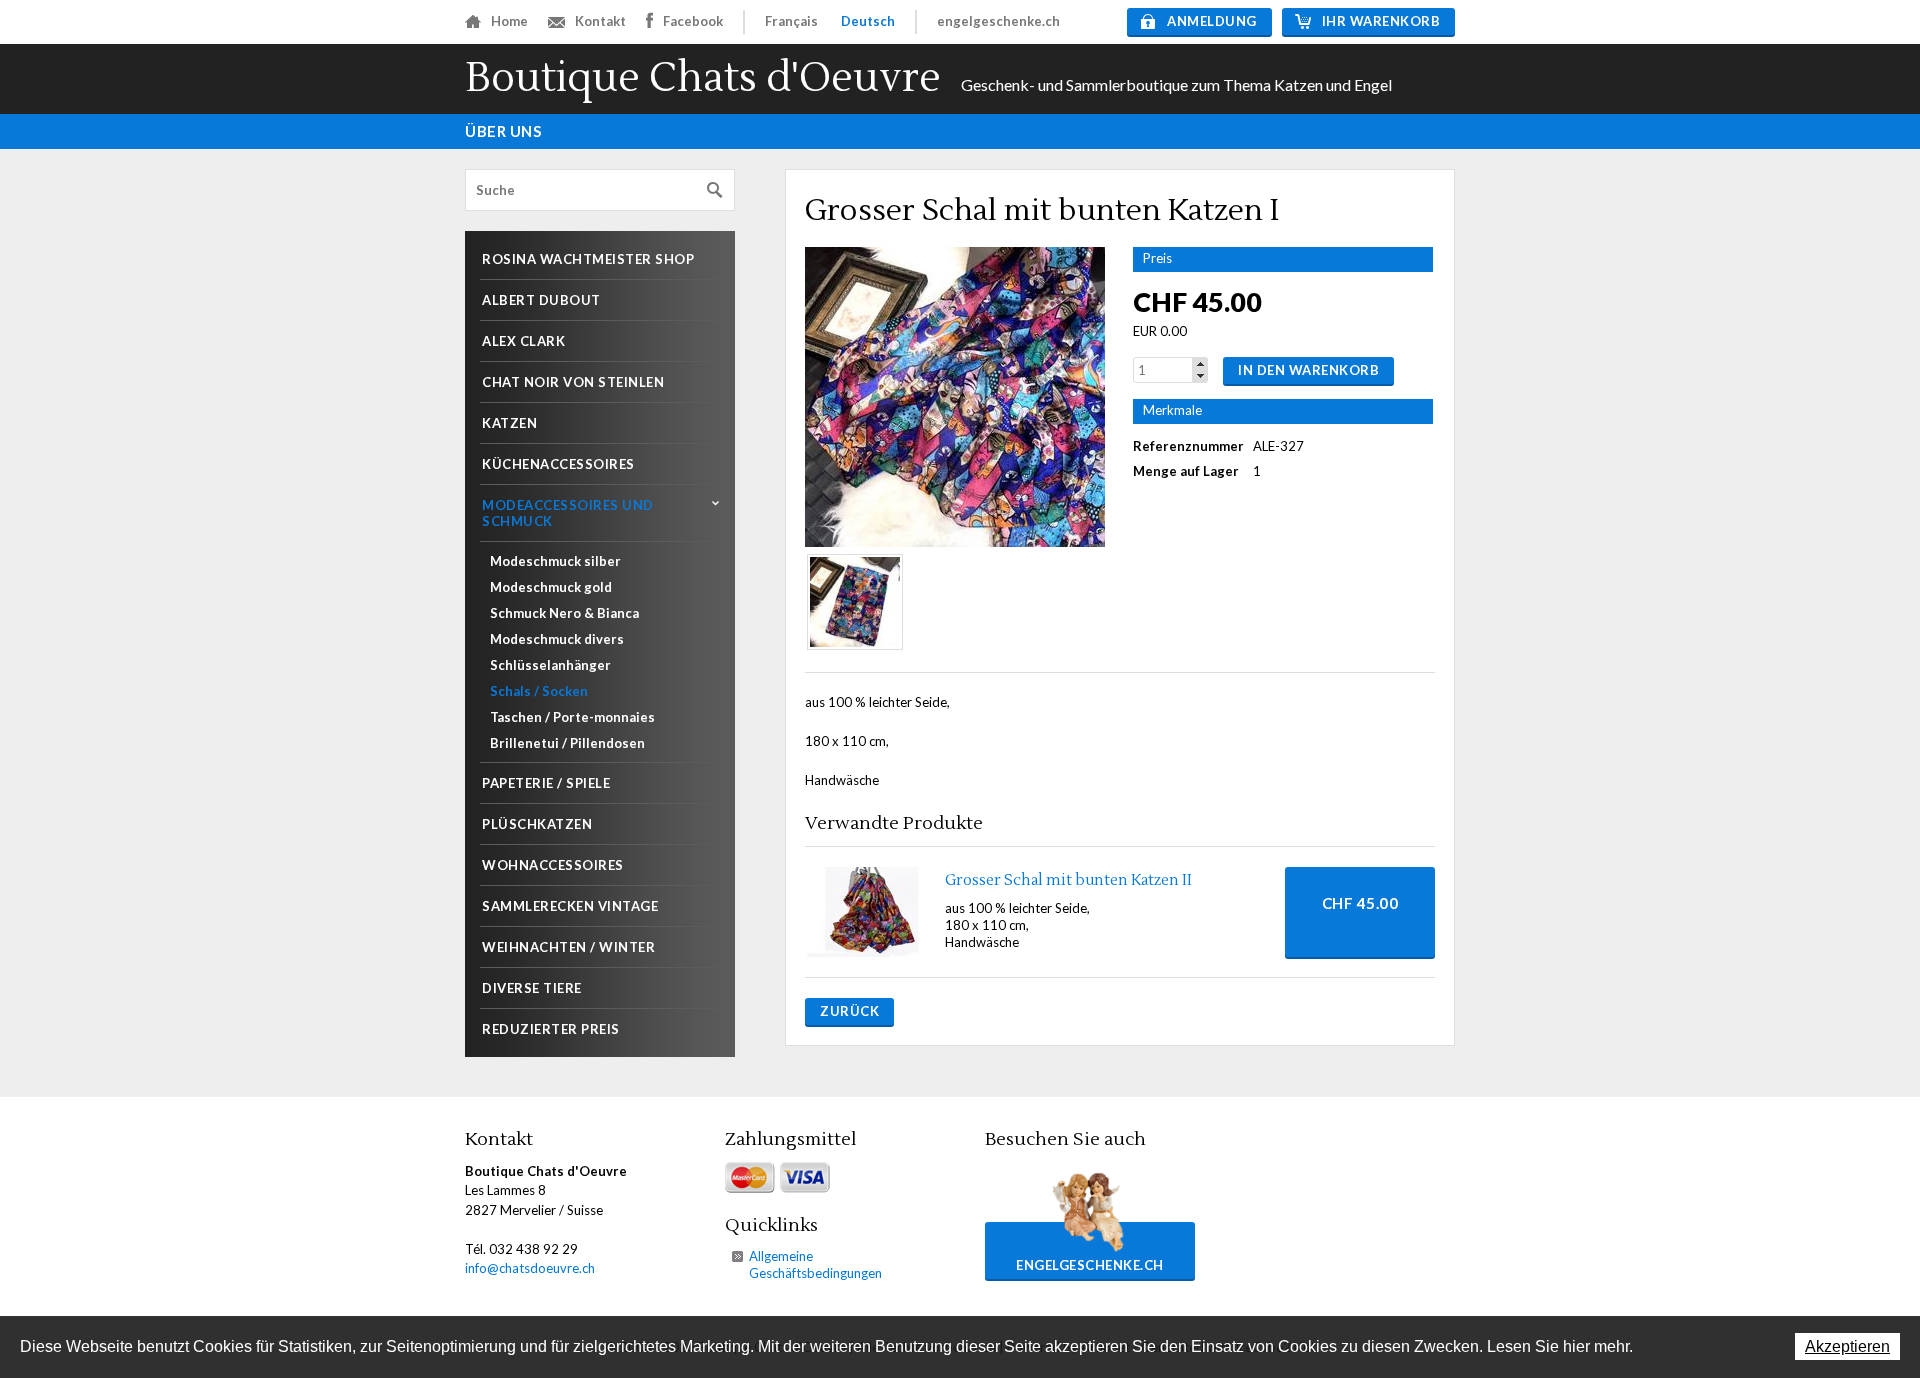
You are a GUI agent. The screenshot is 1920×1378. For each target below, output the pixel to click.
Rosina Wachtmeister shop (588, 259)
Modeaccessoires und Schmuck (568, 513)
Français (791, 21)
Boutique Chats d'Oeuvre (703, 78)
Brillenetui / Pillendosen (567, 743)
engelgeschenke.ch (998, 21)
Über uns (503, 131)
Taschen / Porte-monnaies (572, 717)
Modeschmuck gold (551, 587)
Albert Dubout (541, 300)
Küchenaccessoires (558, 464)
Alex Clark (523, 341)
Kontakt (600, 21)
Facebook (693, 21)
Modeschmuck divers (557, 639)
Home (509, 21)
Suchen (715, 190)
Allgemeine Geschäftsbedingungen (815, 1264)
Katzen (509, 423)
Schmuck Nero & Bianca (564, 613)
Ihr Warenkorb (1381, 21)
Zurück (849, 1011)
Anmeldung (1212, 21)
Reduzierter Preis (551, 1029)
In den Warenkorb (1308, 370)
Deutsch (868, 21)
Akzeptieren (1847, 1346)
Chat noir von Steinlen (573, 382)
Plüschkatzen (537, 824)
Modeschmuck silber (555, 561)
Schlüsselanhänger (550, 665)
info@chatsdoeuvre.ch (530, 1268)
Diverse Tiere (532, 988)
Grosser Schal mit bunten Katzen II (1068, 880)
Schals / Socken (539, 691)
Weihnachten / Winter (568, 947)
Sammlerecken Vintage (570, 906)
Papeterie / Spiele (546, 783)
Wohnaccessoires (553, 865)
